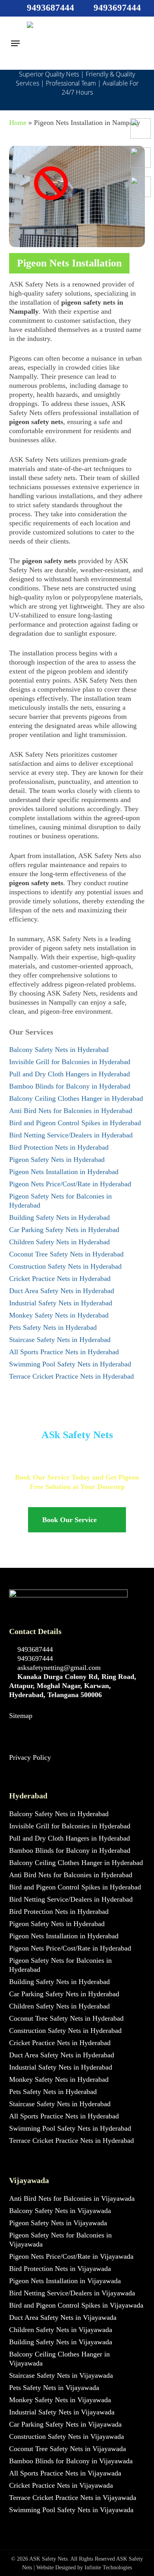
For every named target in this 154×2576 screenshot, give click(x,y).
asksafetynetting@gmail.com (58, 1668)
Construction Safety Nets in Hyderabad (65, 1266)
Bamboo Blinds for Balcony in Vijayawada (71, 2461)
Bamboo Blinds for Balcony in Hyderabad (70, 1086)
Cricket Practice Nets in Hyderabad (60, 1279)
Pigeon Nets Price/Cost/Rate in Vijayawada (71, 2256)
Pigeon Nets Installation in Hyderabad (64, 1172)
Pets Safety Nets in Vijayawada (54, 2388)
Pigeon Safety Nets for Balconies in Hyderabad (60, 1201)
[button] (15, 43)
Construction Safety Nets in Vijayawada (67, 2436)
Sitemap (21, 1716)
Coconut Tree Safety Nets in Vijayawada (68, 2449)
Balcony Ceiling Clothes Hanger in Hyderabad (76, 1098)
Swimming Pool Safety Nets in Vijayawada (71, 2510)
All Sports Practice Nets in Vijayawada (65, 2473)
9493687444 (34, 1649)
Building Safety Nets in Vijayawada (61, 2342)
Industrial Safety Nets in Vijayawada (62, 2412)
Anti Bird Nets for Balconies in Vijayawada (72, 2198)
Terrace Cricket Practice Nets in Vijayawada (73, 2498)
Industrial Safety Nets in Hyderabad (61, 1303)
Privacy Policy (30, 1757)
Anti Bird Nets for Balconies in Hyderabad (71, 1111)
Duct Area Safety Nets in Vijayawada (63, 2317)
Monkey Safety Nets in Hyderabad (59, 1315)
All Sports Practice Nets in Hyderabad (64, 1352)
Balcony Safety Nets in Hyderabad (59, 1050)
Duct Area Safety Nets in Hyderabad (62, 1291)
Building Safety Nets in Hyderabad (59, 1217)
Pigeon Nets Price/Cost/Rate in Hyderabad (70, 1184)
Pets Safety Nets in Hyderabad (53, 1327)
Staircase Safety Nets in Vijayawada (61, 2375)
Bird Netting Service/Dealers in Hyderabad (71, 1135)
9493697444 (34, 1658)
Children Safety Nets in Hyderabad (59, 1242)
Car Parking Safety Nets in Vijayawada (65, 2424)
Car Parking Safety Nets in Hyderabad (64, 1230)
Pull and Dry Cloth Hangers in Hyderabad (69, 1074)
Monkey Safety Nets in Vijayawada (60, 2400)
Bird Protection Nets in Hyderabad (59, 1147)
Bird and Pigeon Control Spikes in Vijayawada (76, 2305)
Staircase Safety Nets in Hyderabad (60, 1340)
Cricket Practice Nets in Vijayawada (61, 2485)
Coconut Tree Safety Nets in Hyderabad (66, 1254)
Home (18, 123)
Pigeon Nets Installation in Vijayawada (65, 2281)
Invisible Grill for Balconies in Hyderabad (70, 1062)
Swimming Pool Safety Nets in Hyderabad (70, 1364)
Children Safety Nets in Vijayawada (61, 2330)
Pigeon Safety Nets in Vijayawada (58, 2223)
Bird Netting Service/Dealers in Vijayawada (72, 2293)
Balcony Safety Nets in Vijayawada (60, 2211)
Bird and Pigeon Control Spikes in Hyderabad (75, 1123)
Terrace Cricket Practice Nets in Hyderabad (71, 1376)
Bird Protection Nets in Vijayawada (60, 2269)
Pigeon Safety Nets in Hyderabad (57, 1160)
